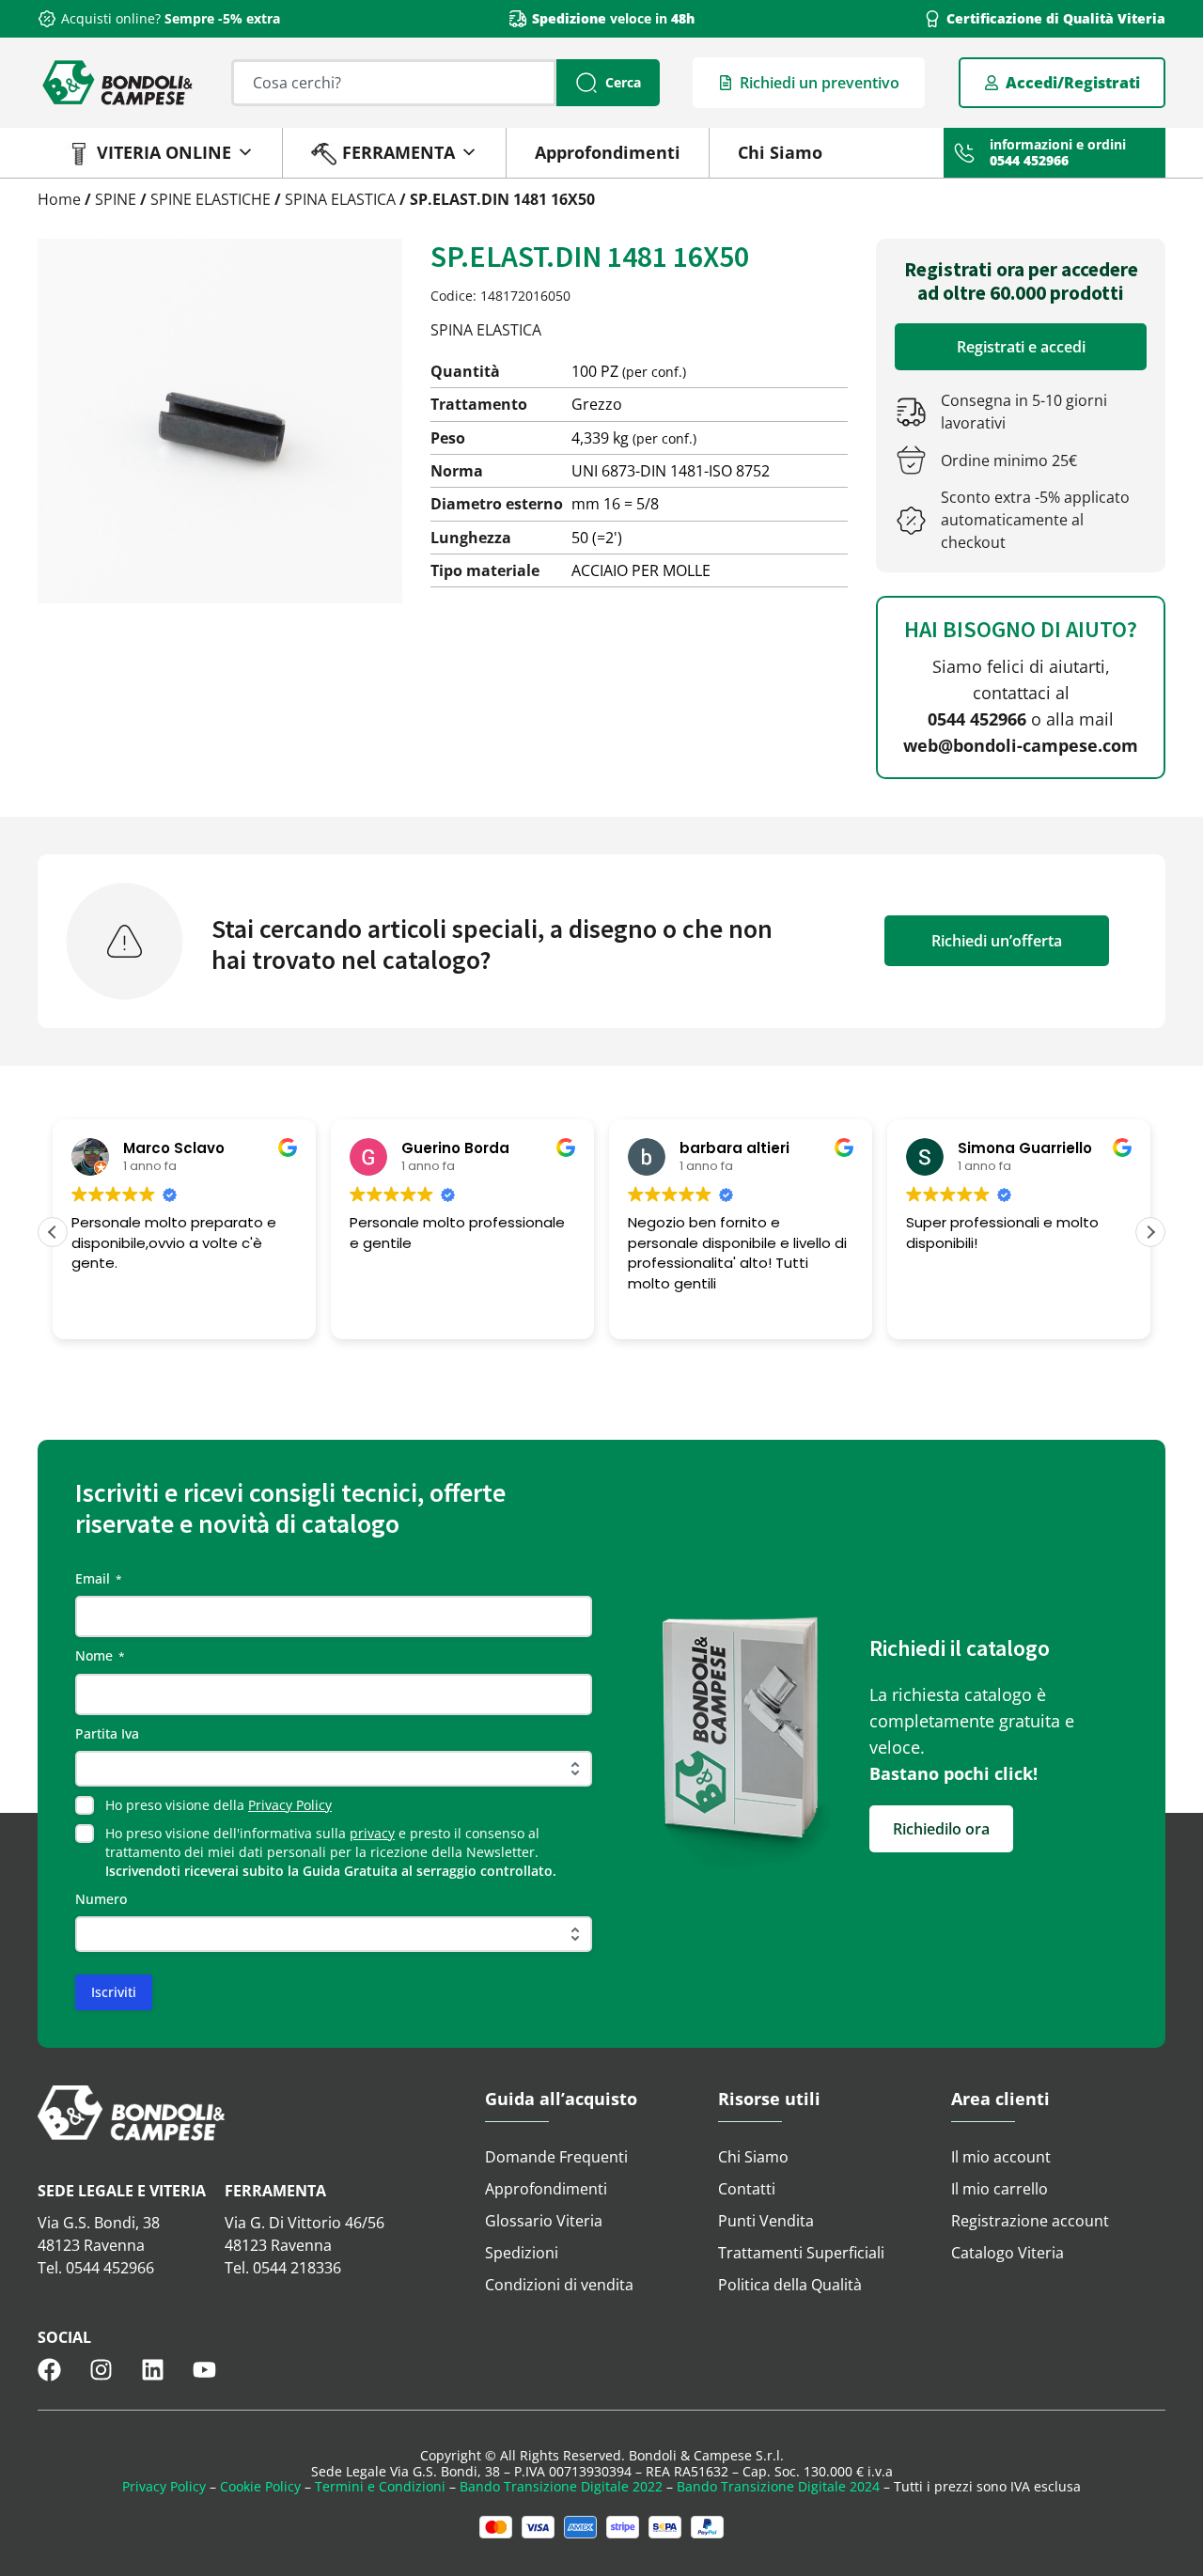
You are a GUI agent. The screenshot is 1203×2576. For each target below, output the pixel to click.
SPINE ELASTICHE (211, 199)
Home (59, 199)
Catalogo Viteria (1008, 2253)
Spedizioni (522, 2253)
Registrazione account (1030, 2221)
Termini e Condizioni (380, 2486)
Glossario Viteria (544, 2221)
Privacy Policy (290, 1805)
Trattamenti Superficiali (801, 2253)
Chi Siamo (780, 152)
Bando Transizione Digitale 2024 (778, 2486)
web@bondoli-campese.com (1021, 745)
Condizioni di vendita (559, 2285)
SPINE (116, 199)
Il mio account (1001, 2157)
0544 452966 (977, 719)
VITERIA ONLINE (164, 152)
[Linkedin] (153, 2370)
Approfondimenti (608, 152)
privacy (372, 1833)
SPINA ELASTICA (340, 199)
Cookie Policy (260, 2486)
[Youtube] (204, 2370)
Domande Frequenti (556, 2157)
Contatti (747, 2189)
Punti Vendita (766, 2221)
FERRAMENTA (398, 152)
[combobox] (394, 83)
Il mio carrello (1000, 2189)
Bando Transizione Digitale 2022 (561, 2486)
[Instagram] (101, 2370)
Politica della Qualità (790, 2285)
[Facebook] (49, 2370)
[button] (1150, 1232)
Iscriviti (114, 1992)
